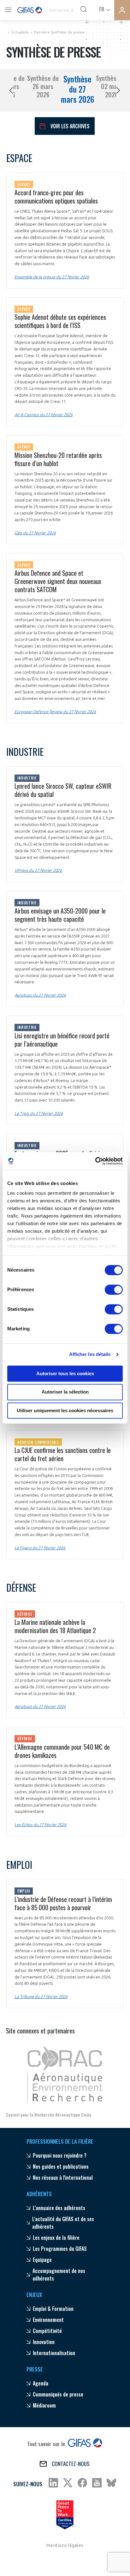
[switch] (114, 1290)
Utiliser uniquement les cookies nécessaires (65, 1410)
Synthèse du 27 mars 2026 (77, 89)
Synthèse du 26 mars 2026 (43, 86)
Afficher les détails (90, 1354)
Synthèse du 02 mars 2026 (112, 86)
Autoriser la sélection (65, 1392)
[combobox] (104, 9)
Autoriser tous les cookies (65, 1373)
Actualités (20, 32)
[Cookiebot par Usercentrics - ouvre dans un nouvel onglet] (95, 1161)
